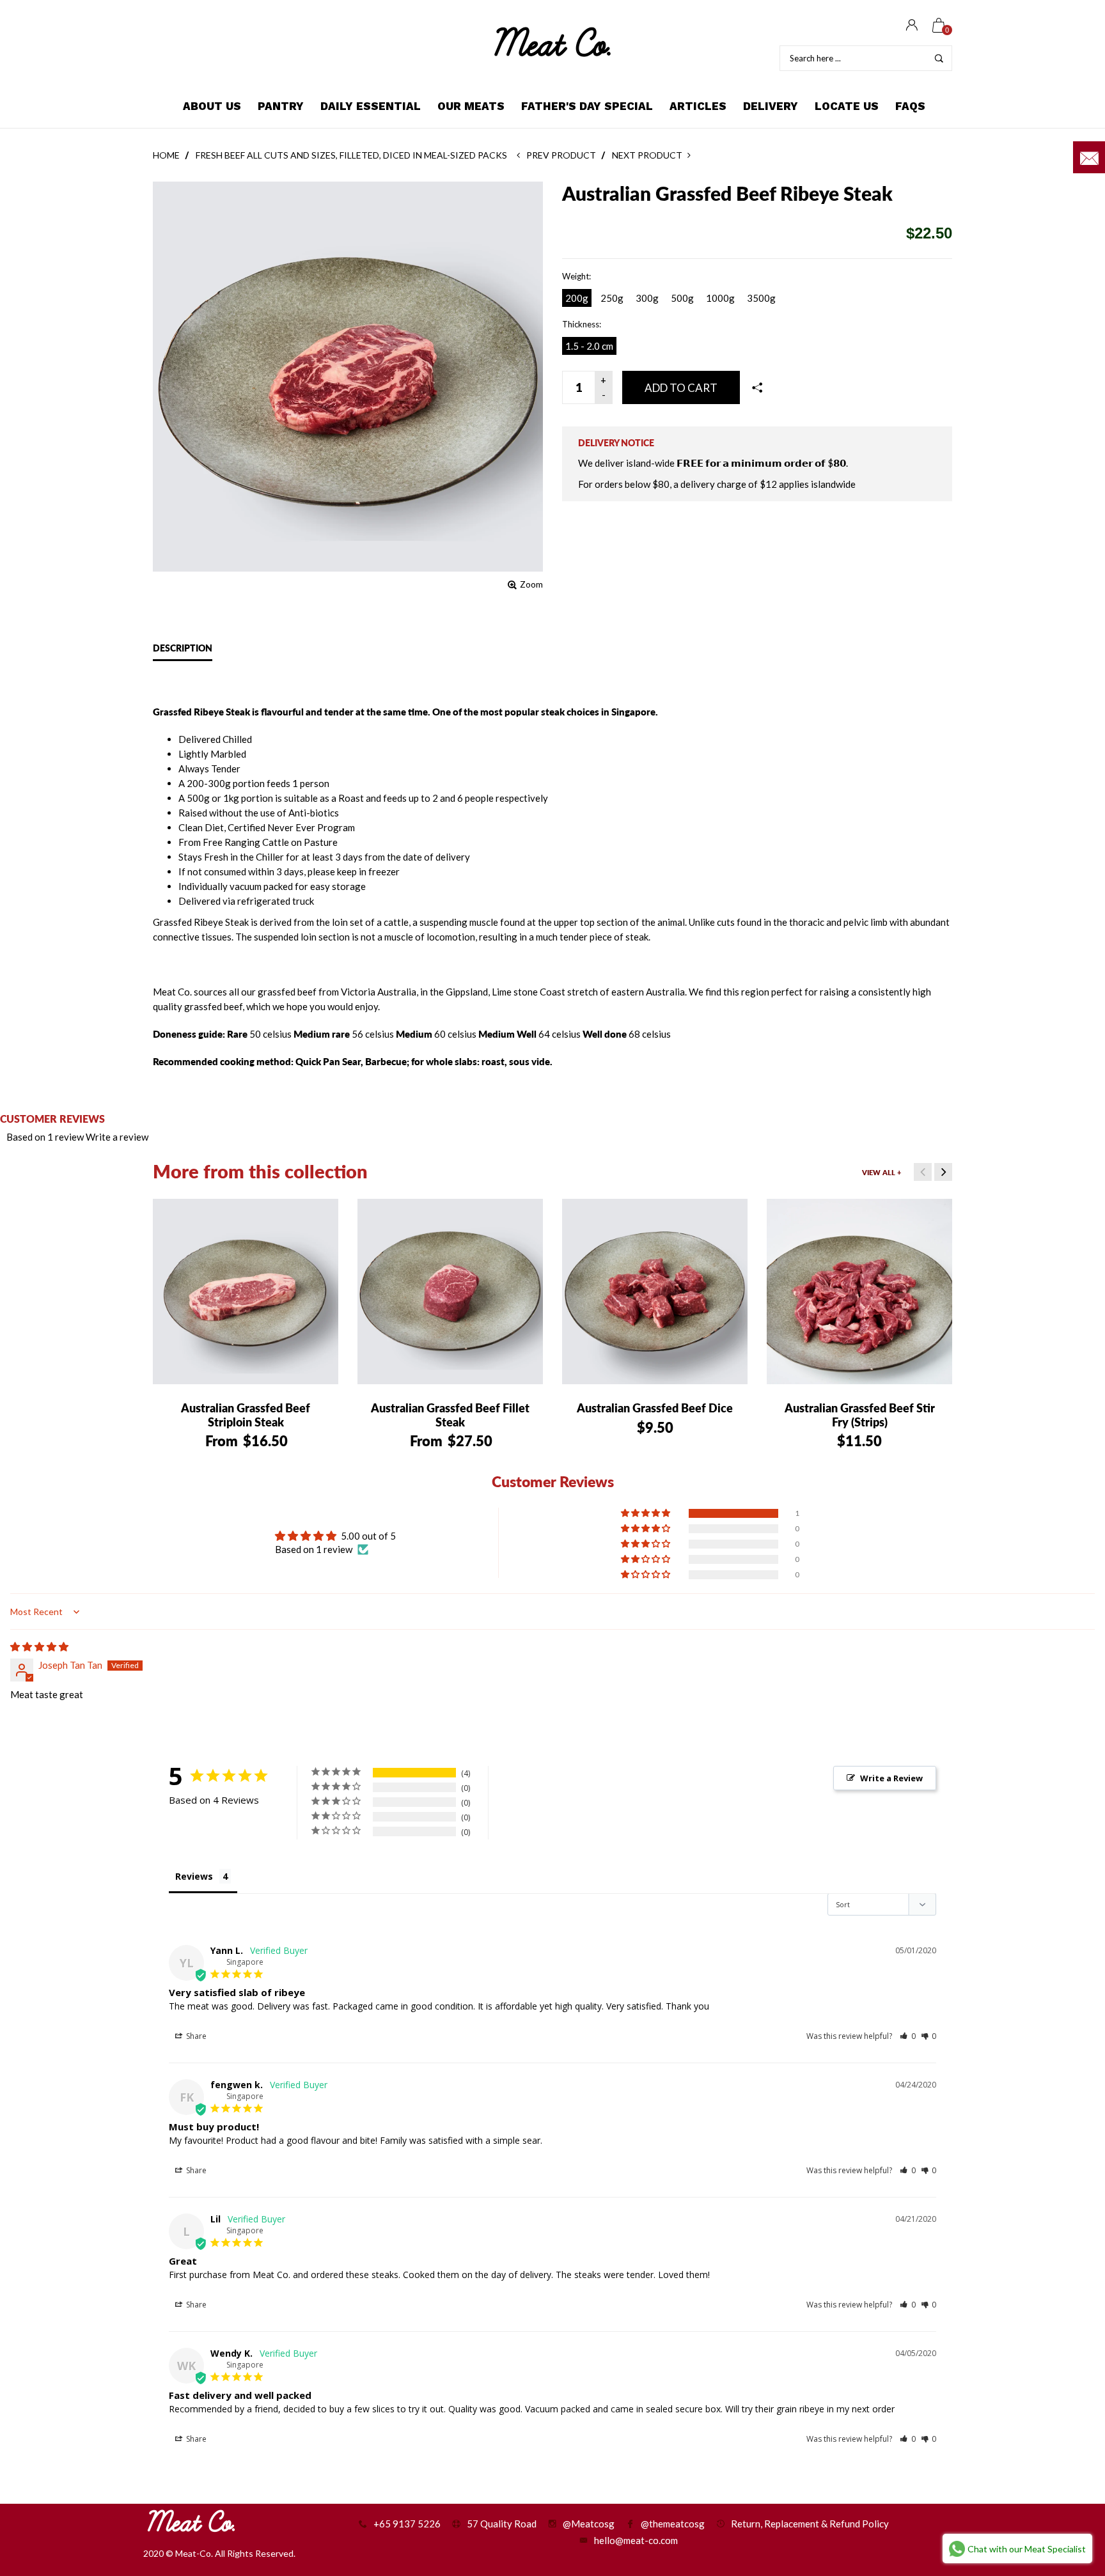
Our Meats (471, 106)
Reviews (194, 1876)
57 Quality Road (502, 2524)
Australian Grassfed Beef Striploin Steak (246, 1415)
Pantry (281, 106)
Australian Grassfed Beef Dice (655, 1408)
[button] (647, 1513)
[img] (39, 1646)
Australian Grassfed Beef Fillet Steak (450, 1415)
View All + (882, 1172)
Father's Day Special (587, 106)
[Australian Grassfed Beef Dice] (655, 1292)
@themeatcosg (673, 2524)
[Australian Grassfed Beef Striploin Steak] (246, 1292)
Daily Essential (371, 106)
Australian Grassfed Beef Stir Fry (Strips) (860, 1415)
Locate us (847, 106)
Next (943, 1172)
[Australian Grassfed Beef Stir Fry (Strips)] (859, 1292)
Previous (923, 1172)
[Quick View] (184, 1218)
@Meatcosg (589, 2524)
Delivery (771, 106)
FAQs (910, 106)
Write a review (117, 1137)
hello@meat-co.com (636, 2540)
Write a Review (891, 1778)
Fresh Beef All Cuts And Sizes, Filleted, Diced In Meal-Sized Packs (351, 155)
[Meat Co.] (552, 42)
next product (649, 155)
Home (166, 155)
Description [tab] (183, 648)
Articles (698, 106)
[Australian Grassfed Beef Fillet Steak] (450, 1292)
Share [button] (195, 2036)
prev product (560, 155)
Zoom (531, 584)
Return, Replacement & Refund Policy (810, 2524)
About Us (212, 106)
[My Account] (912, 26)
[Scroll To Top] (1070, 2432)
